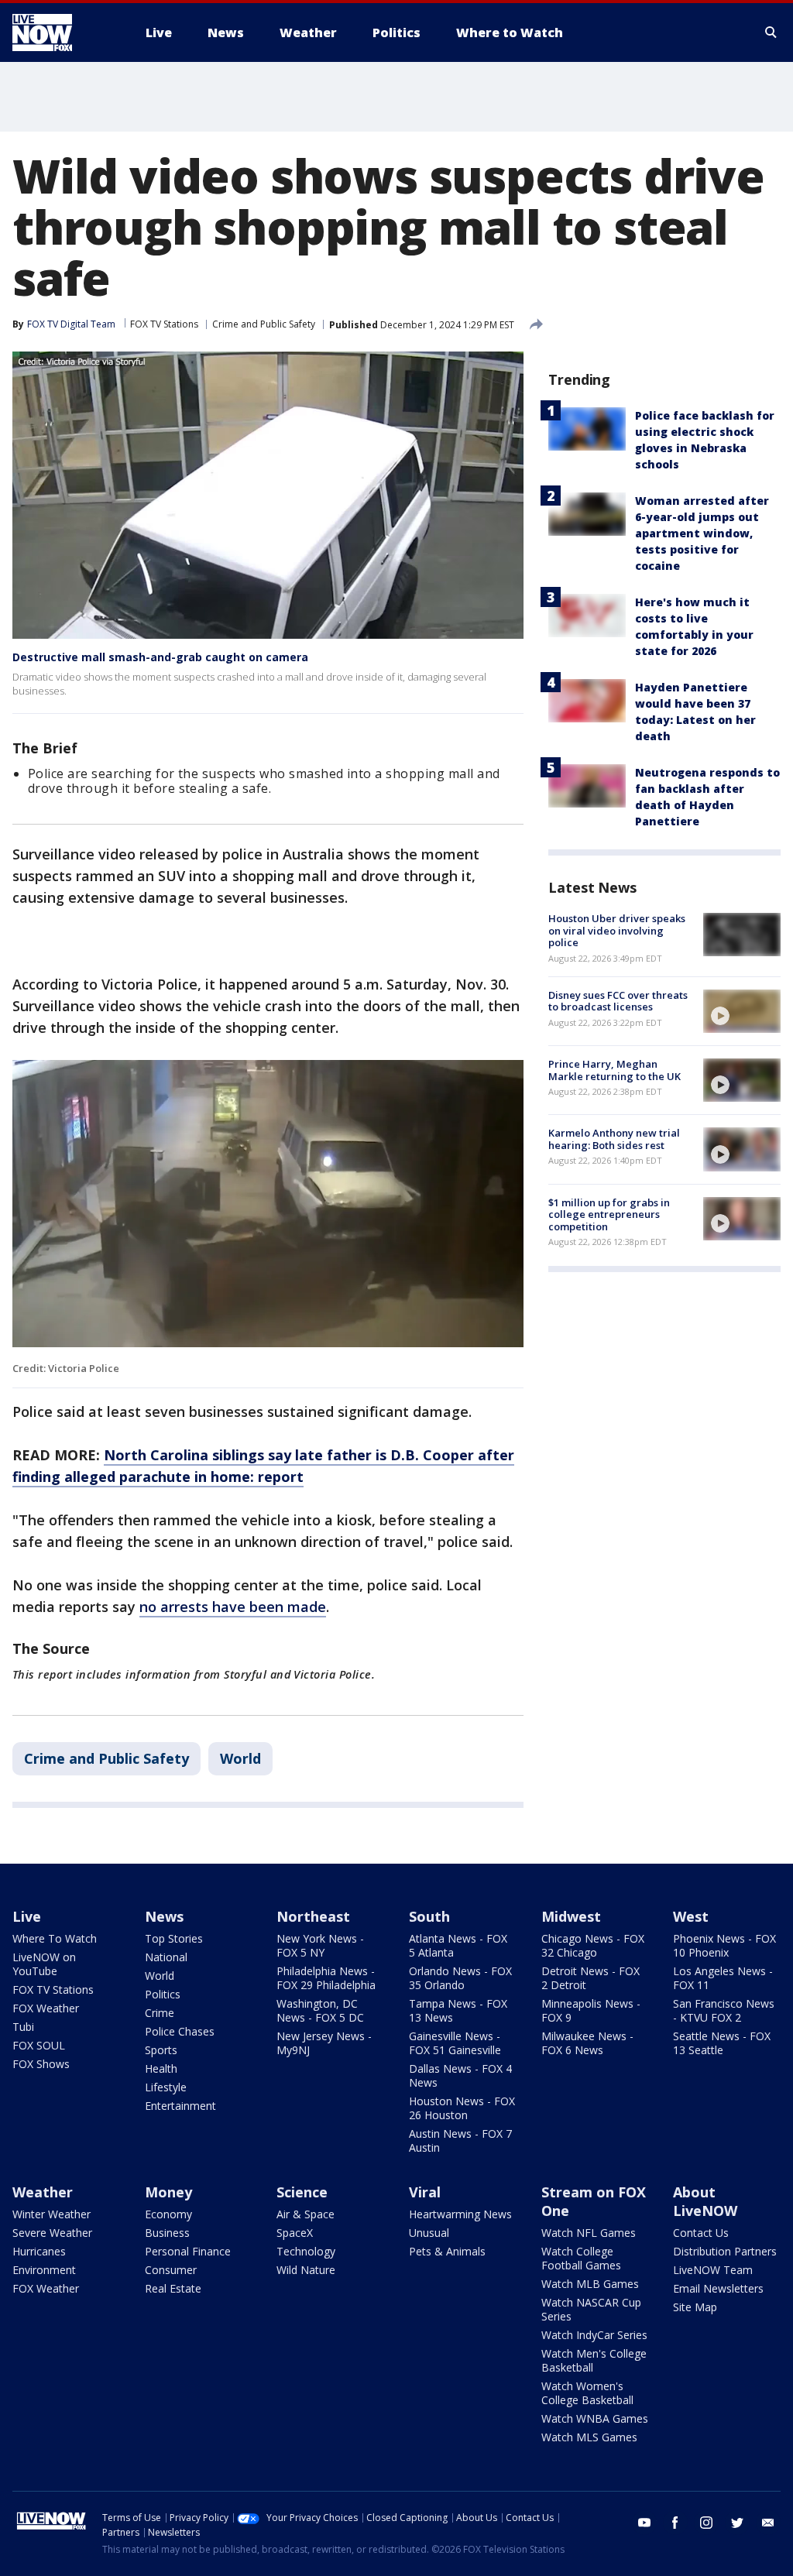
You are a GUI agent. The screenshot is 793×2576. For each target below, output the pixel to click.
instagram (706, 2523)
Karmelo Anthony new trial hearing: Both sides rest (614, 1139)
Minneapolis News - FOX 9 (591, 2010)
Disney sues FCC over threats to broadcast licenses (618, 1001)
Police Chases (180, 2031)
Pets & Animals (447, 2251)
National (166, 1957)
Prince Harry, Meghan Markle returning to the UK (614, 1070)
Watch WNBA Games (595, 2418)
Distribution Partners (725, 2251)
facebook (675, 2523)
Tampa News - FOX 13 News (458, 2010)
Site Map (695, 2307)
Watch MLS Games (589, 2437)
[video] (742, 1011)
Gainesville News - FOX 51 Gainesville (455, 2043)
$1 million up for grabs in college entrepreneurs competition (609, 1214)
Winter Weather (51, 2214)
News (164, 1916)
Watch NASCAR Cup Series (591, 2309)
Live (27, 1916)
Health (161, 2068)
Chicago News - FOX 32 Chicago (593, 1945)
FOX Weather (46, 2008)
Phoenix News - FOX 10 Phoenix (724, 1945)
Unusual (429, 2233)
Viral (425, 2192)
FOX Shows (41, 2064)
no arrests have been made (233, 1607)
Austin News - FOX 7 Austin (460, 2140)
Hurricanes (39, 2251)
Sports (161, 2050)
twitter (737, 2523)
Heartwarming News (460, 2214)
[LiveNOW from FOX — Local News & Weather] (64, 33)
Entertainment (180, 2106)
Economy (168, 2214)
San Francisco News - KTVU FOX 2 (724, 2010)
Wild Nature (306, 2270)
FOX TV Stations (164, 324)
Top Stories (174, 1938)
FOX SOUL (39, 2045)
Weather (43, 2192)
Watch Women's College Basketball (587, 2393)
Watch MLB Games (590, 2284)
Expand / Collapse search (771, 33)
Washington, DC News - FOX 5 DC (320, 2010)
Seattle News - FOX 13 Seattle (722, 2043)
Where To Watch (55, 1938)
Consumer (171, 2270)
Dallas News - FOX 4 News (460, 2075)
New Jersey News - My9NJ (324, 2043)
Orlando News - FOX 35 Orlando (460, 1978)
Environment (44, 2270)
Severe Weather (52, 2233)
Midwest (571, 1916)
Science (302, 2192)
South (429, 1916)
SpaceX (295, 2233)
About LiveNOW (705, 2201)
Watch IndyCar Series (594, 2335)
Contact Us (701, 2233)
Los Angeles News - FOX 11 (723, 1978)
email (768, 2523)
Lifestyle (166, 2087)
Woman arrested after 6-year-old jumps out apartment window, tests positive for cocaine (702, 533)
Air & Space (306, 2214)
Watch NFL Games (589, 2233)
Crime (160, 2013)
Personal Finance (188, 2251)
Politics (163, 1994)
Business (167, 2233)
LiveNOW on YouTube (44, 1964)
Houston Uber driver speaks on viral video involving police (617, 930)
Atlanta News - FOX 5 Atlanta (458, 1945)
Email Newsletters (718, 2288)
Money (168, 2192)
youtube (644, 2523)
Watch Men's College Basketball (594, 2360)
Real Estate (173, 2288)
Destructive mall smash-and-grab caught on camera (160, 657)
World (240, 1758)
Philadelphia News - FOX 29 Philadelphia (326, 1978)
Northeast (313, 1916)
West (691, 1916)
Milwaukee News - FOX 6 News (587, 2043)
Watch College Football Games (581, 2258)
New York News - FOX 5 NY (320, 1945)
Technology (306, 2251)
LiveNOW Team (713, 2270)
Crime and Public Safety (264, 324)
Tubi (23, 2027)
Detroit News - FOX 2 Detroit (590, 1978)
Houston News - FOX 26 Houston (462, 2108)
